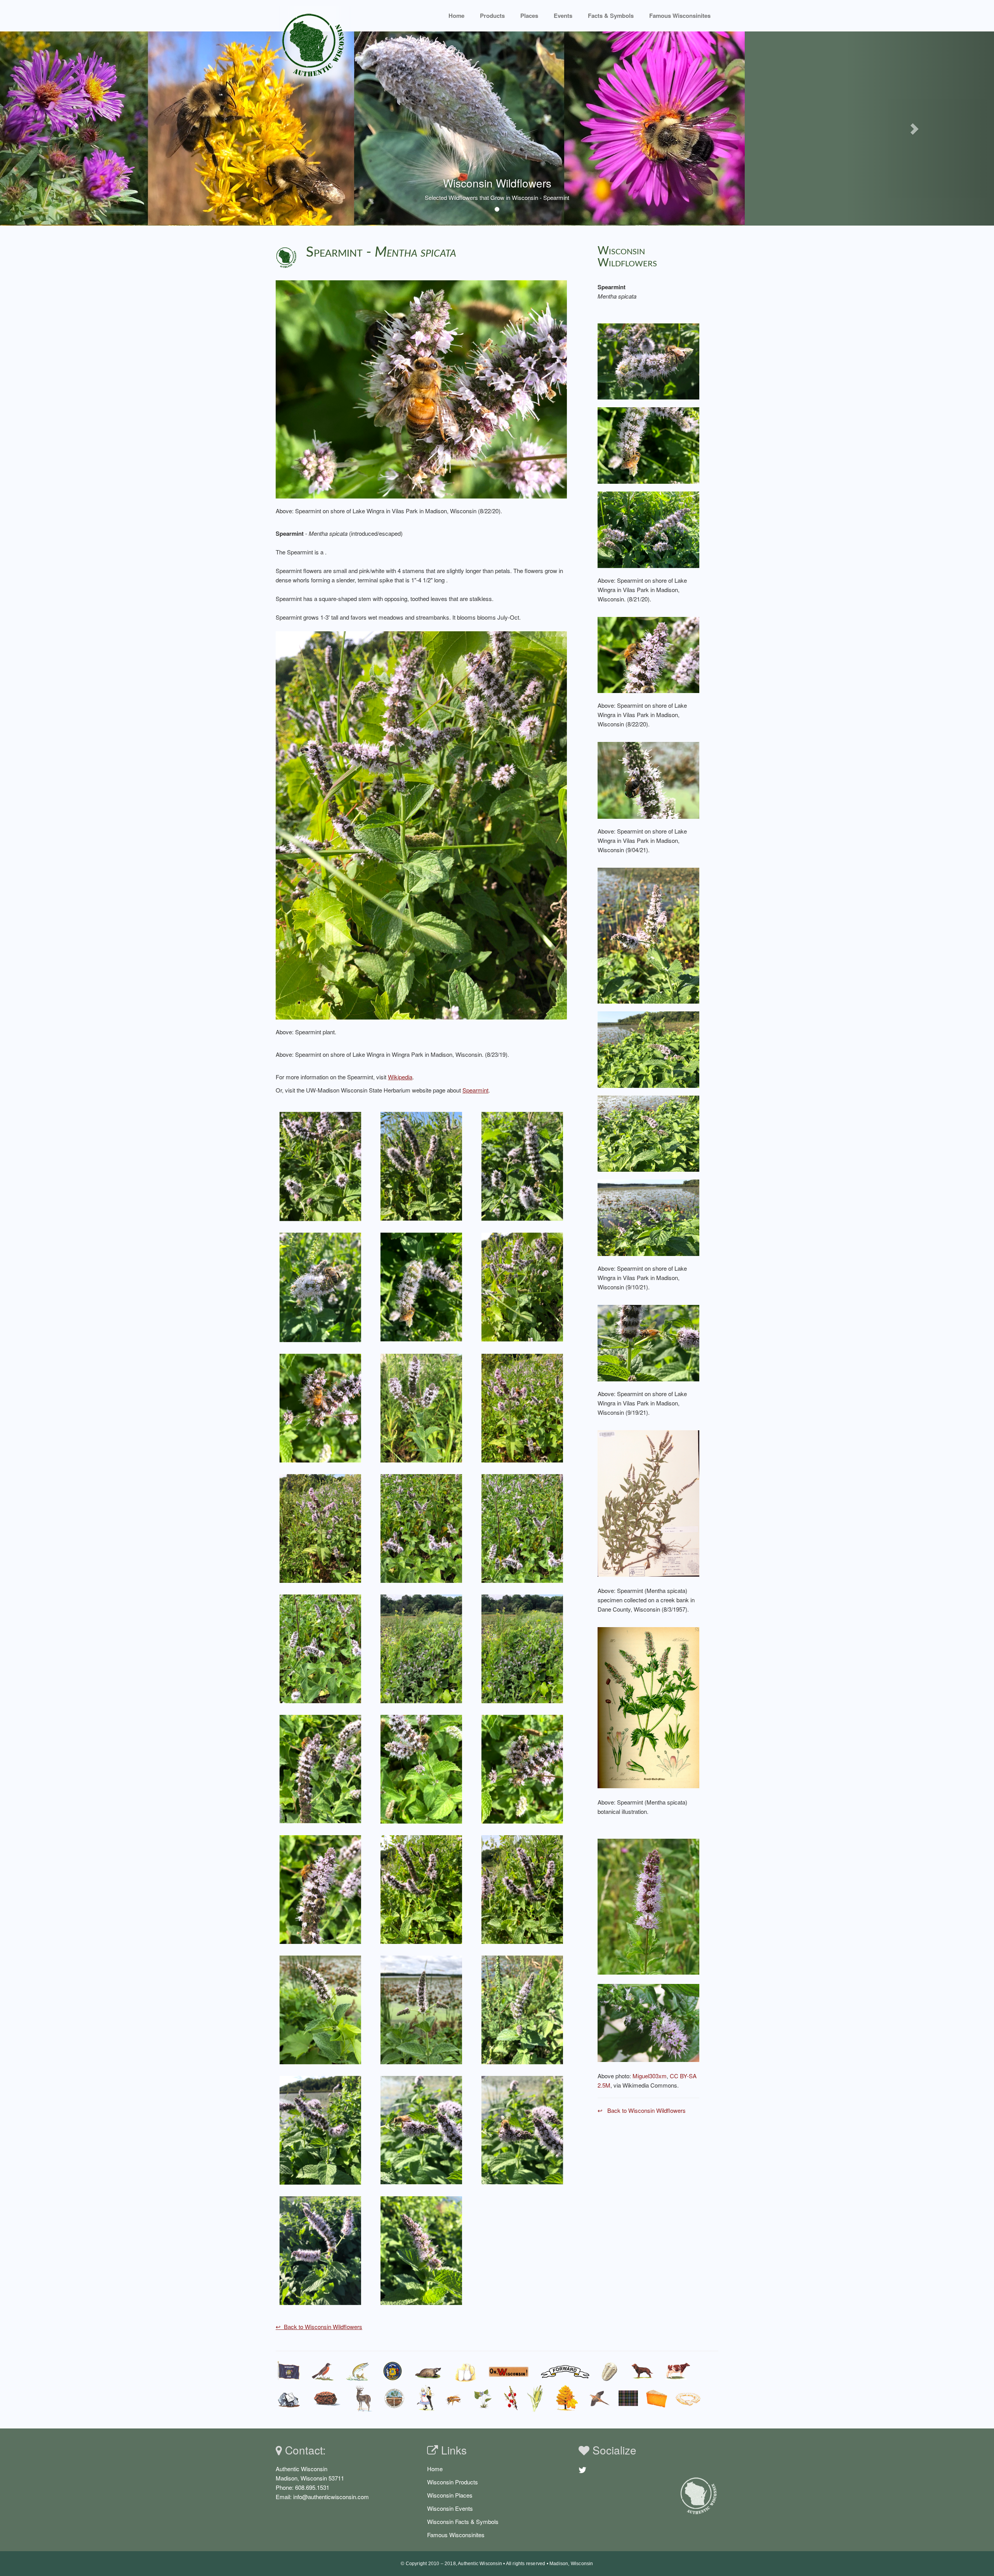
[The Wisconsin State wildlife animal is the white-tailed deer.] (363, 2398)
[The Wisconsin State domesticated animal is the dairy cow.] (678, 2371)
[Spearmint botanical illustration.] (649, 1707)
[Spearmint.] (649, 1906)
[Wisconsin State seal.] (392, 2371)
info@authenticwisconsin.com (331, 2497)
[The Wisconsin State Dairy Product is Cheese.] (657, 2398)
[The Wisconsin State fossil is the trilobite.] (611, 2371)
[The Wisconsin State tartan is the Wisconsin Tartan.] (628, 2398)
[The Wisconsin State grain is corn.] (537, 2398)
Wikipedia (400, 1077)
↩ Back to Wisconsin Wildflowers (319, 2327)
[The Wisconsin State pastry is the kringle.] (688, 2398)
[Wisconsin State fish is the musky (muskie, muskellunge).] (358, 2371)
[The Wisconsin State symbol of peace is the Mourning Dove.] (599, 2398)
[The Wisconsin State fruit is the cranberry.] (510, 2398)
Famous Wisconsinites (456, 2535)
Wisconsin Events (450, 2508)
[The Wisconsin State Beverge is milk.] (466, 2371)
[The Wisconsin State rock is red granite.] (327, 2398)
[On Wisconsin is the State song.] (509, 2371)
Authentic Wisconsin (480, 2564)
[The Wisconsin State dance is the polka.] (426, 2398)
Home (456, 16)
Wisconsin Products (453, 2482)
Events (563, 16)
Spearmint (475, 1090)
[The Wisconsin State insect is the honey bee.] (454, 2398)
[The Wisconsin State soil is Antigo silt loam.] (395, 2398)
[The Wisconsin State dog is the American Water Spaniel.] (642, 2371)
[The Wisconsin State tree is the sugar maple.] (567, 2398)
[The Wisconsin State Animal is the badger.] (428, 2371)
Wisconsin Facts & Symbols (463, 2521)
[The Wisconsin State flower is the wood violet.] (483, 2398)
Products (492, 16)
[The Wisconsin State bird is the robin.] (323, 2371)
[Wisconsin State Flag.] (289, 2371)
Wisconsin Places (450, 2495)
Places (529, 16)
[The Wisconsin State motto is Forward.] (565, 2371)
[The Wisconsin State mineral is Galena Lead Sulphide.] (289, 2398)
